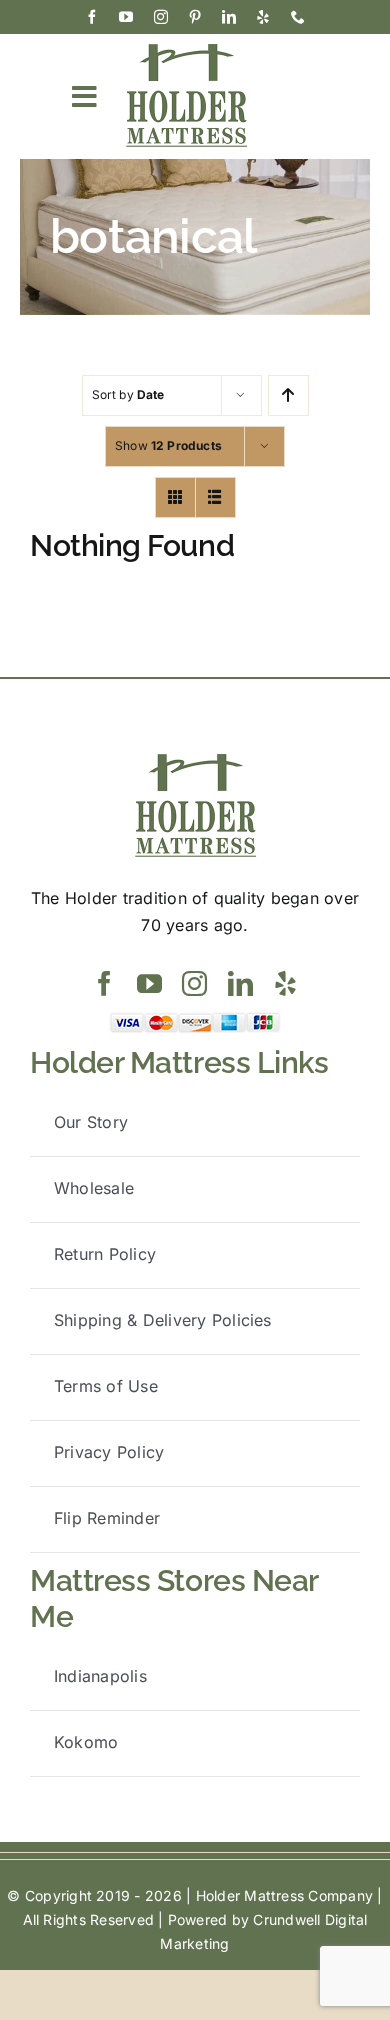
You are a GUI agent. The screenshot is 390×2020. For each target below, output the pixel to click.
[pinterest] (195, 17)
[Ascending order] (288, 395)
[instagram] (161, 17)
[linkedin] (229, 17)
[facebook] (92, 17)
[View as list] (215, 497)
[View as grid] (175, 497)
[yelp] (263, 17)
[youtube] (126, 17)
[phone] (298, 17)
